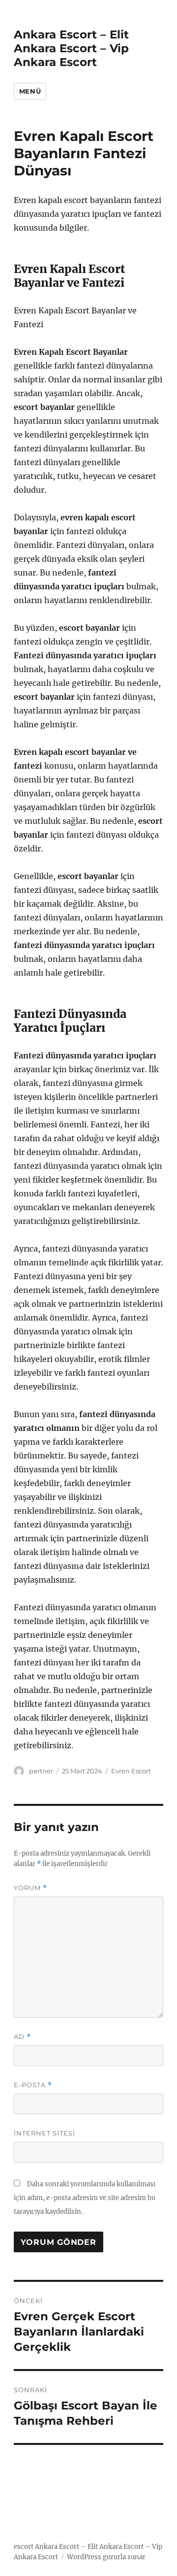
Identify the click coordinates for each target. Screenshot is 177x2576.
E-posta (33, 2085)
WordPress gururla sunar (106, 2557)
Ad (22, 2037)
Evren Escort (131, 1771)
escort (24, 2547)
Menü (30, 91)
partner (41, 1771)
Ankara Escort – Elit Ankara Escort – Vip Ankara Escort (71, 48)
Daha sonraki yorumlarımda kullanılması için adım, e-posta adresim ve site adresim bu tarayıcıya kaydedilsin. (85, 2198)
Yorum (30, 1888)
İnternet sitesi (44, 2133)
